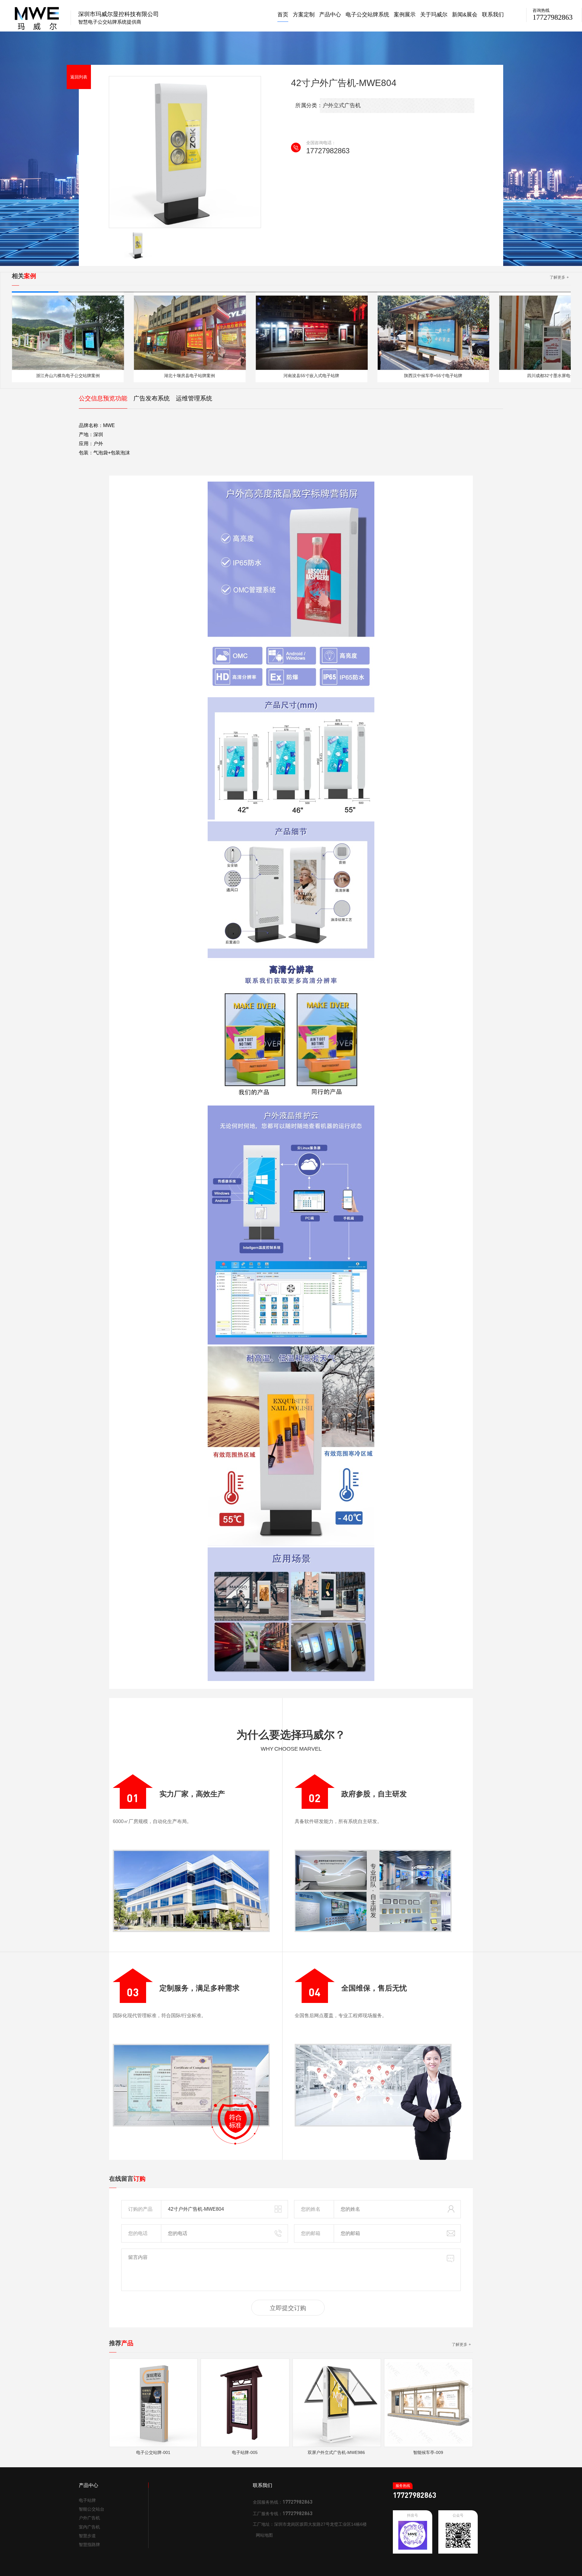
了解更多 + (559, 277)
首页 (283, 15)
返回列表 (79, 77)
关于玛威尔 (434, 15)
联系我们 (493, 15)
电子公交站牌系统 (367, 15)
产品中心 (330, 15)
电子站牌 (87, 2500)
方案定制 (304, 15)
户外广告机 (89, 2518)
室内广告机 (89, 2527)
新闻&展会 (465, 15)
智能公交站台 (92, 2509)
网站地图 (264, 2535)
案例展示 (405, 15)
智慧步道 (87, 2536)
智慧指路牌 (89, 2545)
